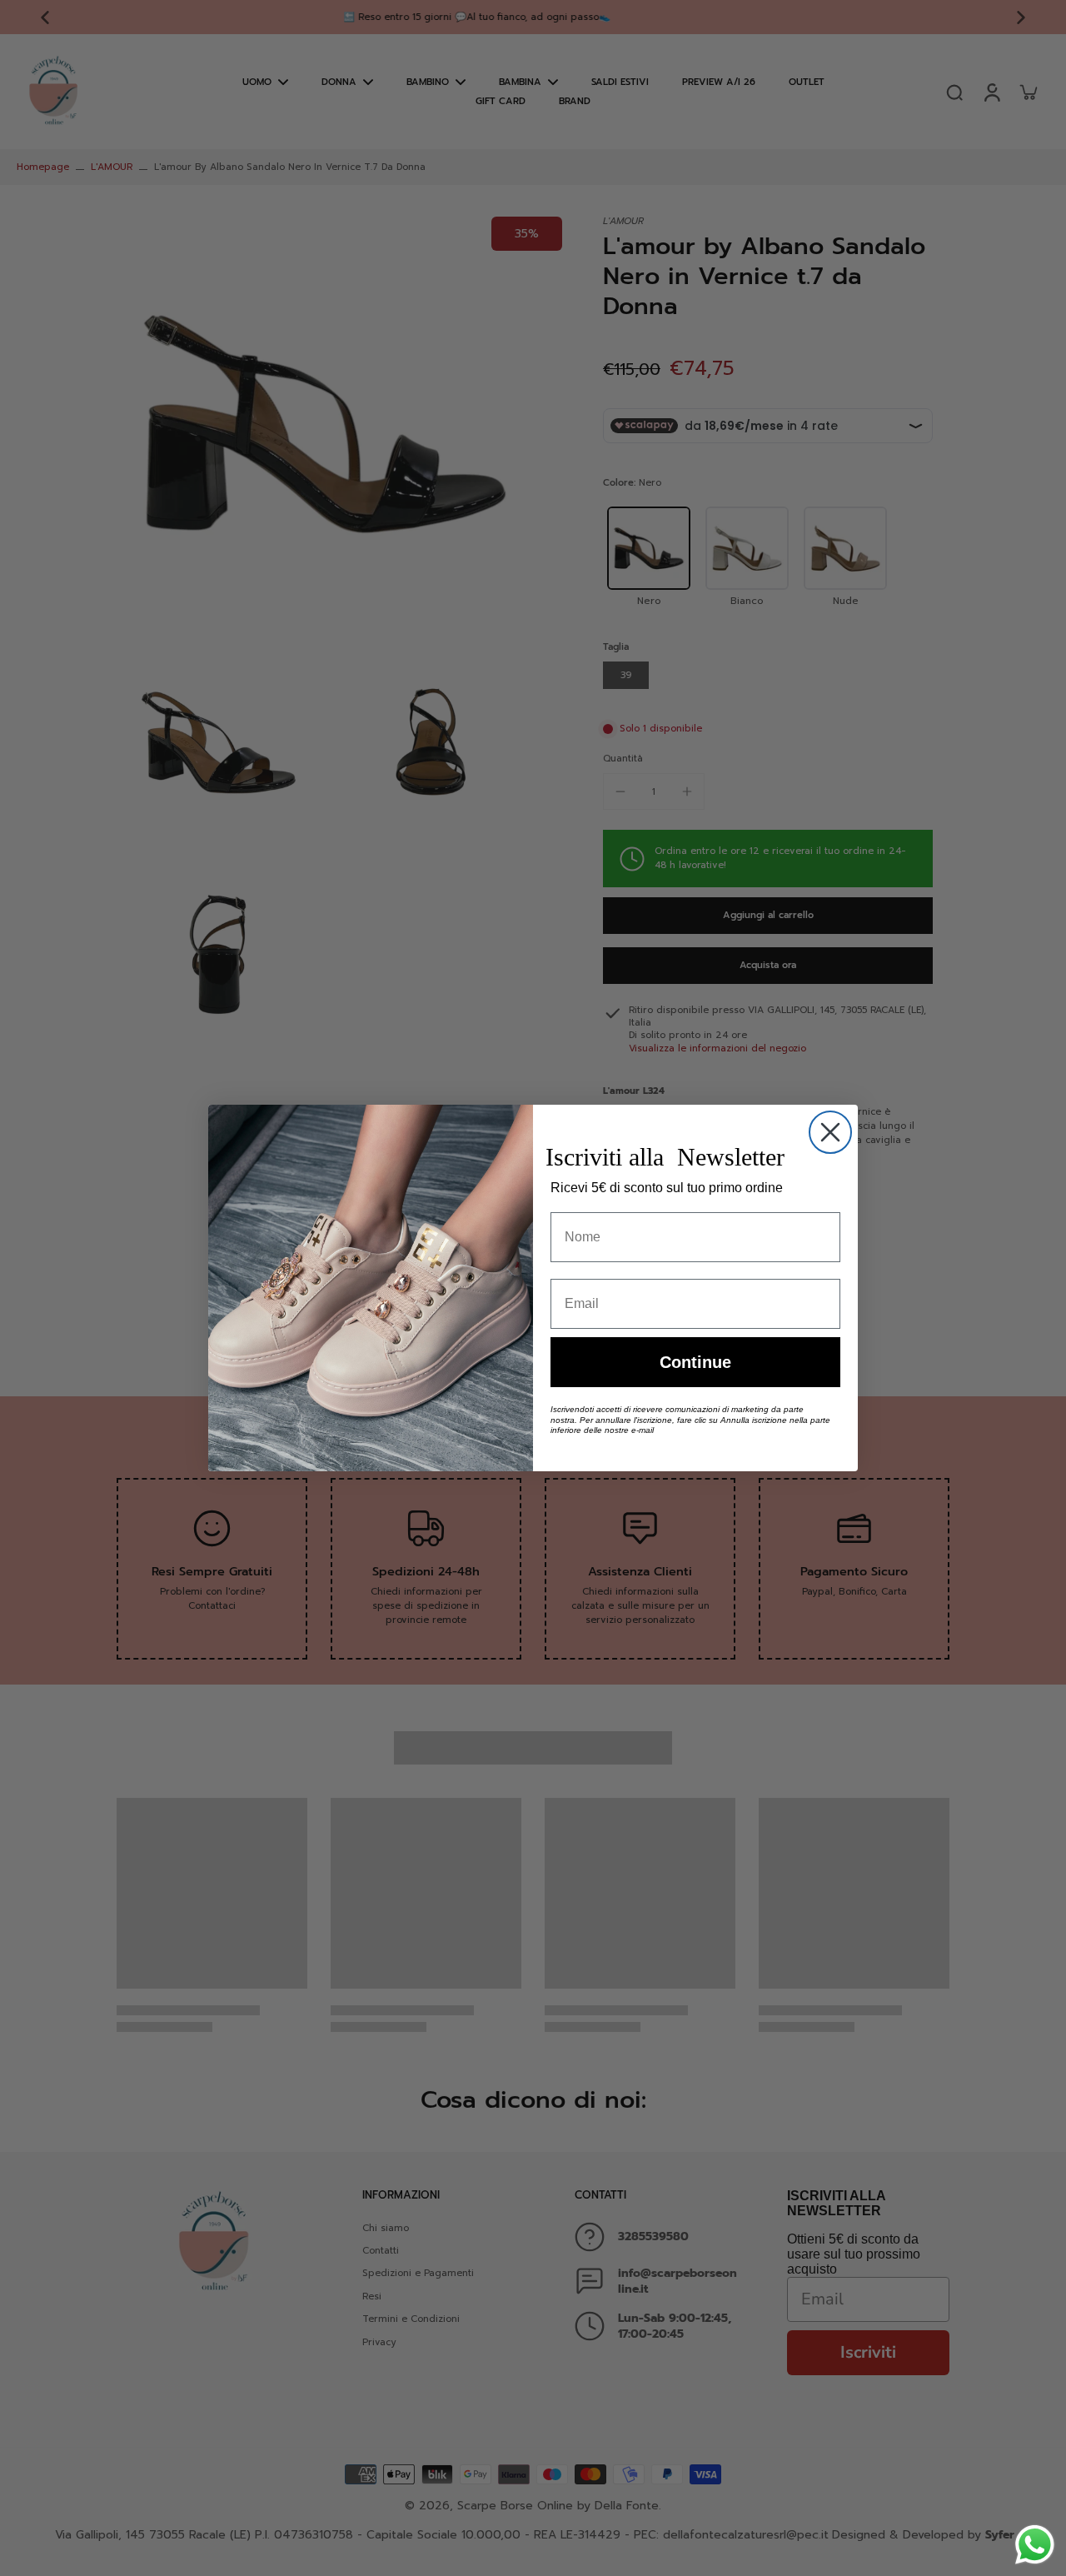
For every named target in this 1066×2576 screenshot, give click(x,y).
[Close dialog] (830, 1132)
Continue (695, 1362)
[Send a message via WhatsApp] (1035, 2545)
